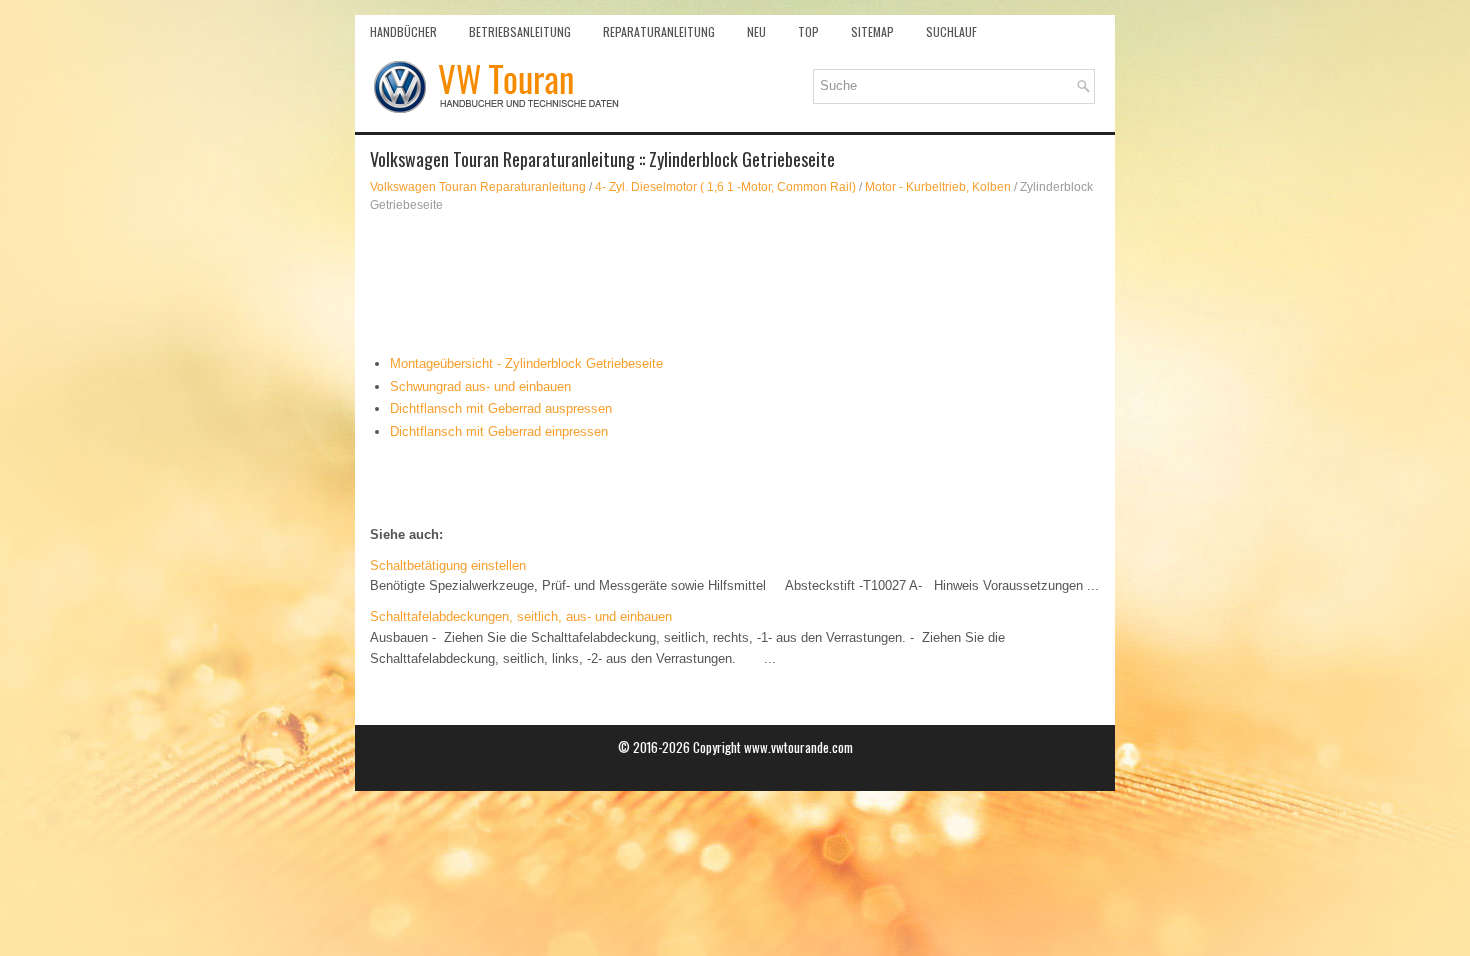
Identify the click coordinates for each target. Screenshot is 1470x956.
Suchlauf (951, 31)
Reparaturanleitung (659, 31)
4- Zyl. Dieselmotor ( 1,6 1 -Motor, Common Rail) (725, 187)
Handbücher (403, 31)
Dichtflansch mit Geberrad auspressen (501, 408)
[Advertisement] (735, 284)
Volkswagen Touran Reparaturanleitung (478, 187)
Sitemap (872, 31)
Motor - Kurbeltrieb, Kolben (938, 187)
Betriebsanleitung (520, 31)
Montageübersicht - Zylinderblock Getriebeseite (526, 363)
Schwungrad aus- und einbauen (480, 386)
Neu (756, 31)
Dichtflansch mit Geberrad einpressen (499, 431)
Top (808, 31)
